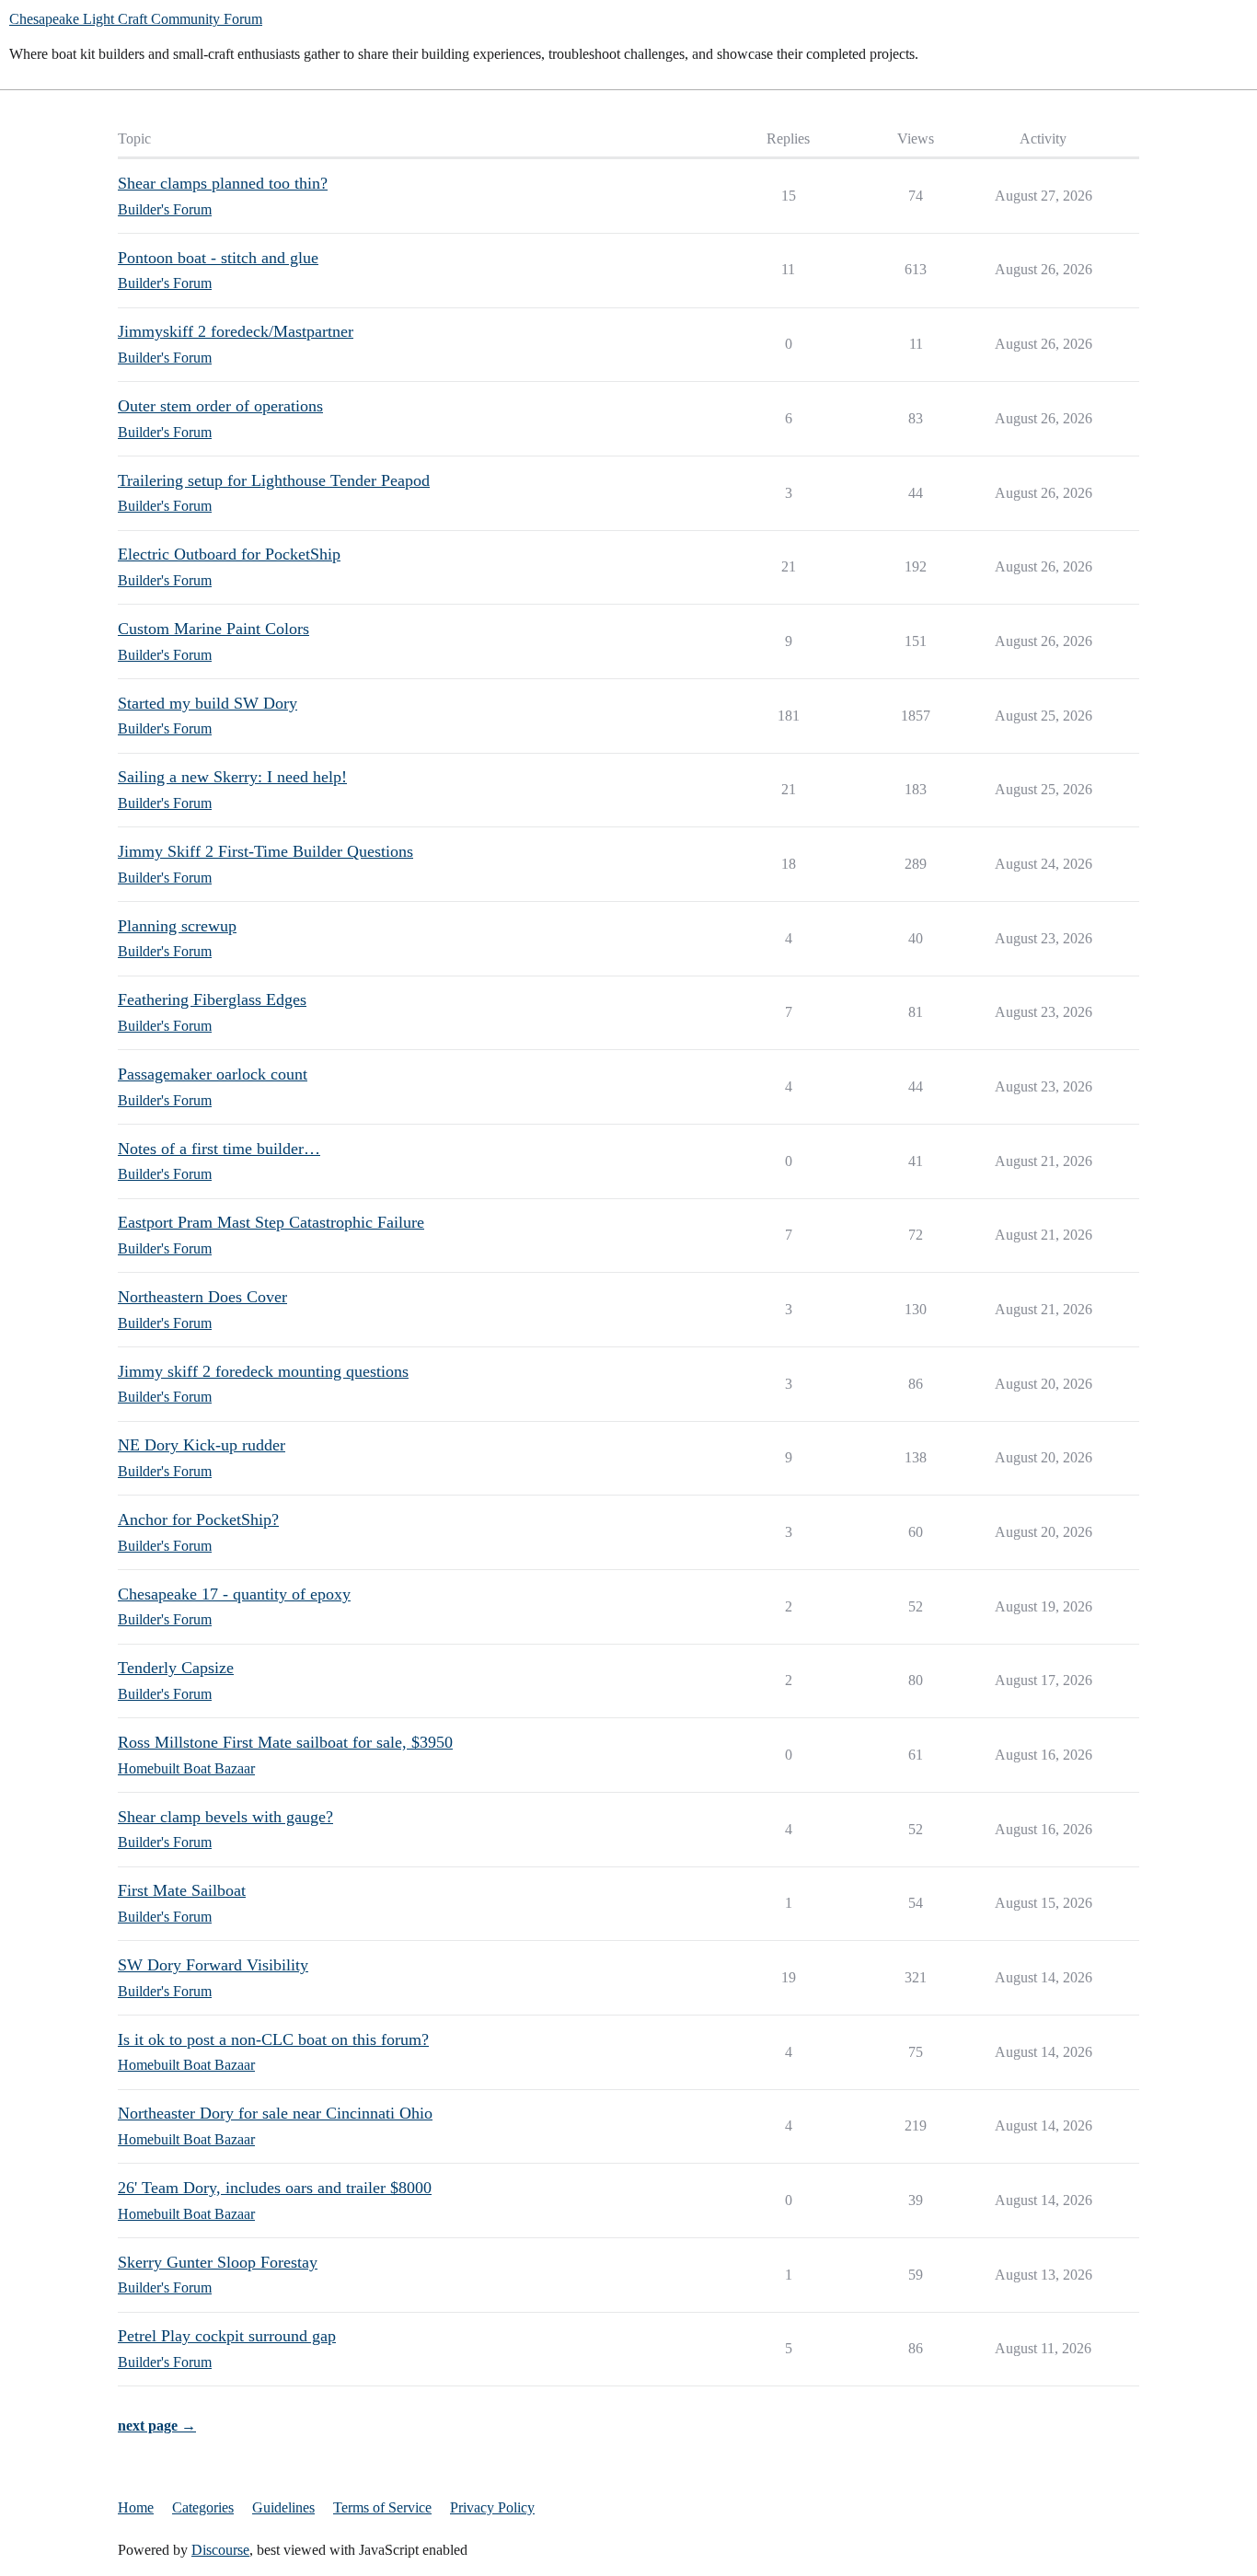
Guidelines (283, 2507)
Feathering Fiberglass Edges (212, 999)
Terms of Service (382, 2507)
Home (136, 2507)
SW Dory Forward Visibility (213, 1965)
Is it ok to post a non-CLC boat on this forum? (273, 2039)
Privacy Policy (492, 2507)
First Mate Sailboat (182, 1890)
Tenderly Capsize (176, 1668)
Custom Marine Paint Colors (213, 629)
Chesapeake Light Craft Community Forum (136, 19)
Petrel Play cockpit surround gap (227, 2336)
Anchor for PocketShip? (198, 1519)
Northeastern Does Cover (202, 1297)
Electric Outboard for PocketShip (229, 554)
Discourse (220, 2550)
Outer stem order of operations (220, 406)
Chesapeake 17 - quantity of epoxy (234, 1594)
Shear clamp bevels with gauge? (225, 1817)
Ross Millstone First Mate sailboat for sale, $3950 (285, 1742)
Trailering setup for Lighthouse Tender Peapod (274, 480)
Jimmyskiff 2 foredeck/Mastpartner (236, 331)
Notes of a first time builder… (219, 1149)
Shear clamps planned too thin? (223, 183)
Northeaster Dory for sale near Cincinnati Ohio (275, 2113)
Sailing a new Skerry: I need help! (232, 777)
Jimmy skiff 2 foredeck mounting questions (263, 1371)
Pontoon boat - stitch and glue (218, 258)
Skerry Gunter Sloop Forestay (218, 2262)
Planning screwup (177, 926)
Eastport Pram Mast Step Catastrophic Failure (271, 1222)
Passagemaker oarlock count (213, 1074)
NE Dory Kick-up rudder (202, 1445)
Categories (203, 2507)
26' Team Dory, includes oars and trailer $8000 (275, 2188)
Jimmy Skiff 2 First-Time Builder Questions (265, 851)
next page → (157, 2426)
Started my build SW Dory (208, 703)
